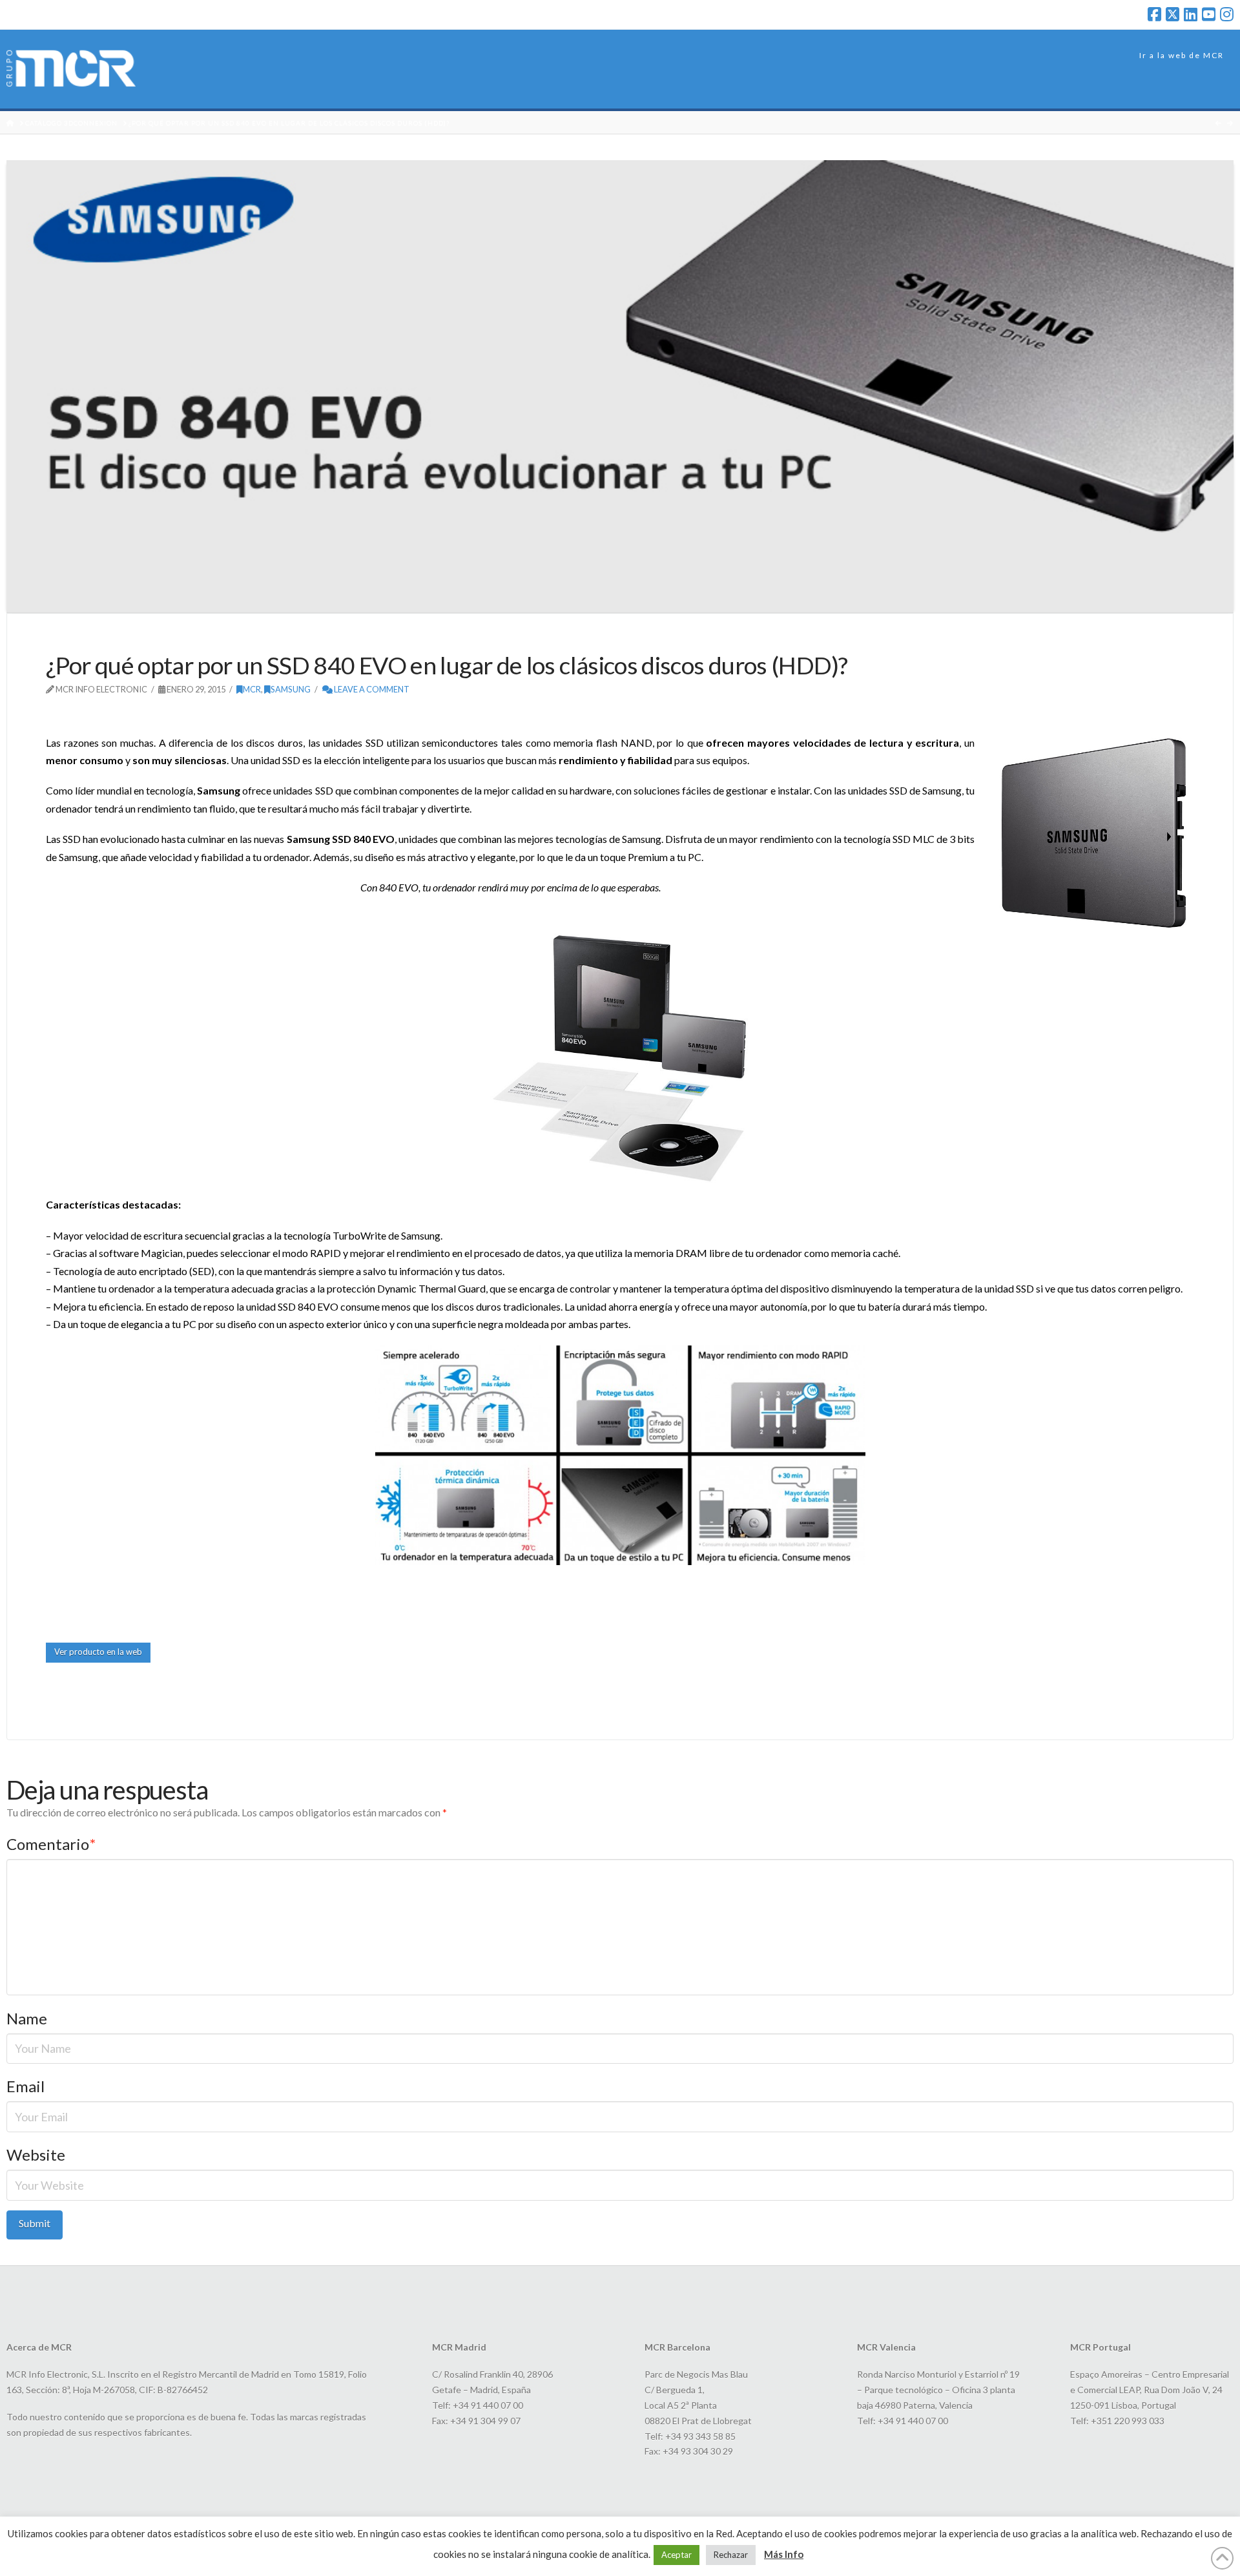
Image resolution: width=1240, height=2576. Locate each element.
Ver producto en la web (98, 1652)
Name (27, 2018)
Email (26, 2086)
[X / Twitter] (1173, 14)
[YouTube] (1209, 14)
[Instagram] (1227, 14)
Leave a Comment (371, 689)
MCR (252, 689)
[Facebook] (1154, 14)
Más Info (784, 2554)
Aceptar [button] (677, 2555)
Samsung (291, 689)
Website (36, 2155)
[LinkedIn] (1191, 14)
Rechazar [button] (731, 2555)
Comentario (51, 1844)
